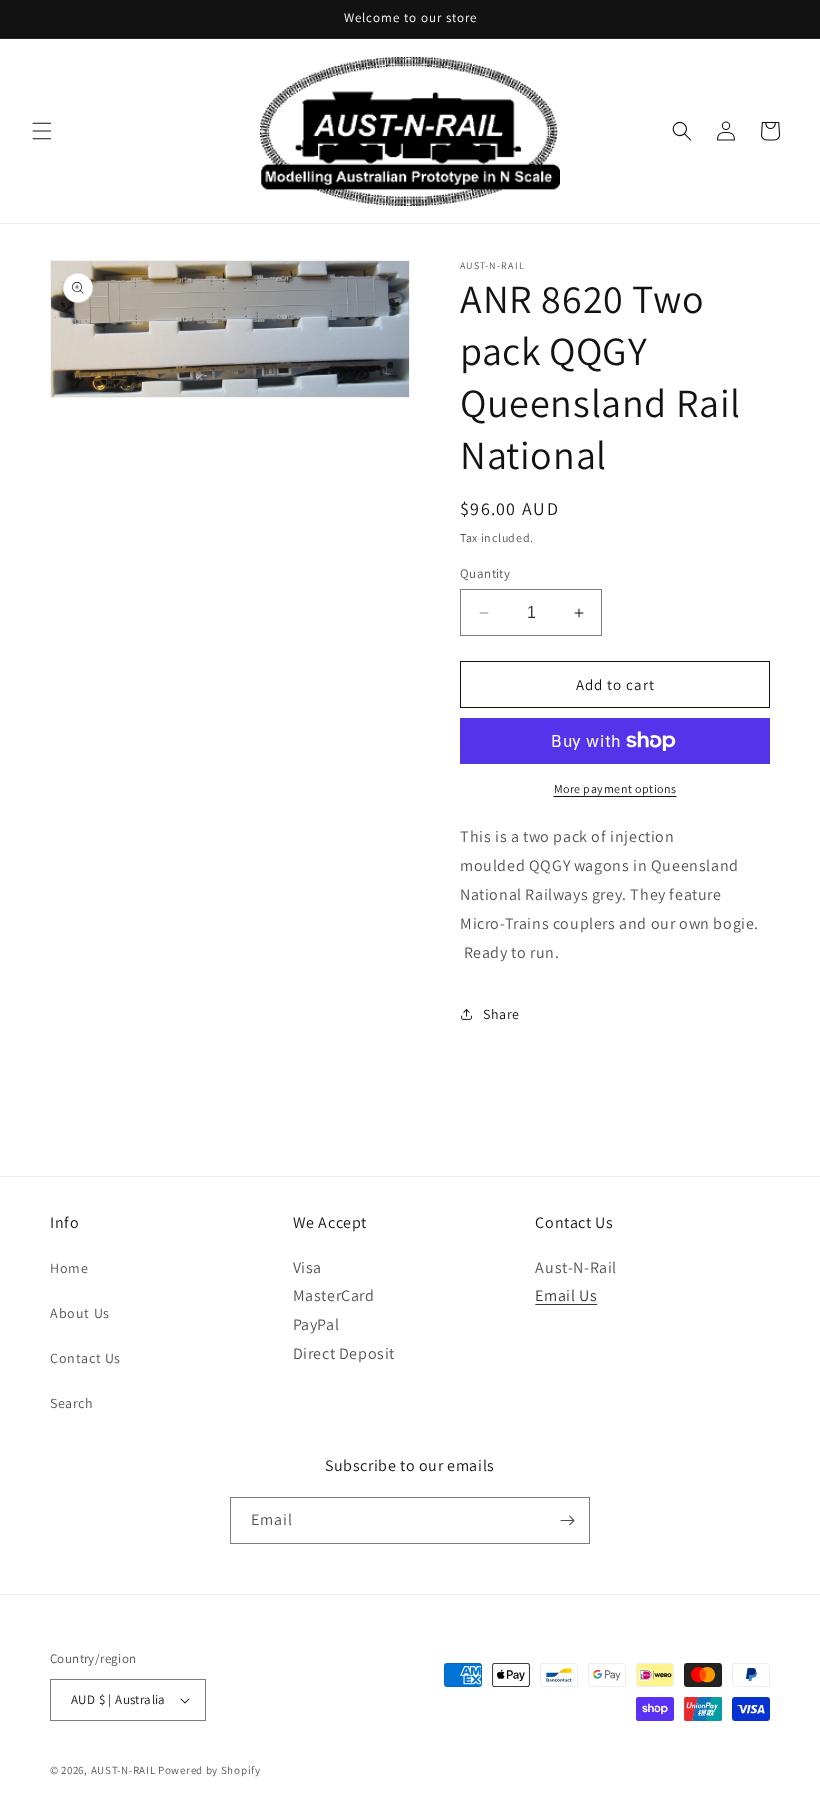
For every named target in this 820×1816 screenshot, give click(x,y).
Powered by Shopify (209, 1770)
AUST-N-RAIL (123, 1770)
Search (72, 1403)
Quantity (485, 573)
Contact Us (85, 1358)
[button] (42, 131)
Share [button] (501, 1014)
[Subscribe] (567, 1520)
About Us (80, 1313)
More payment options (615, 788)
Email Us (566, 1295)
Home (69, 1268)
